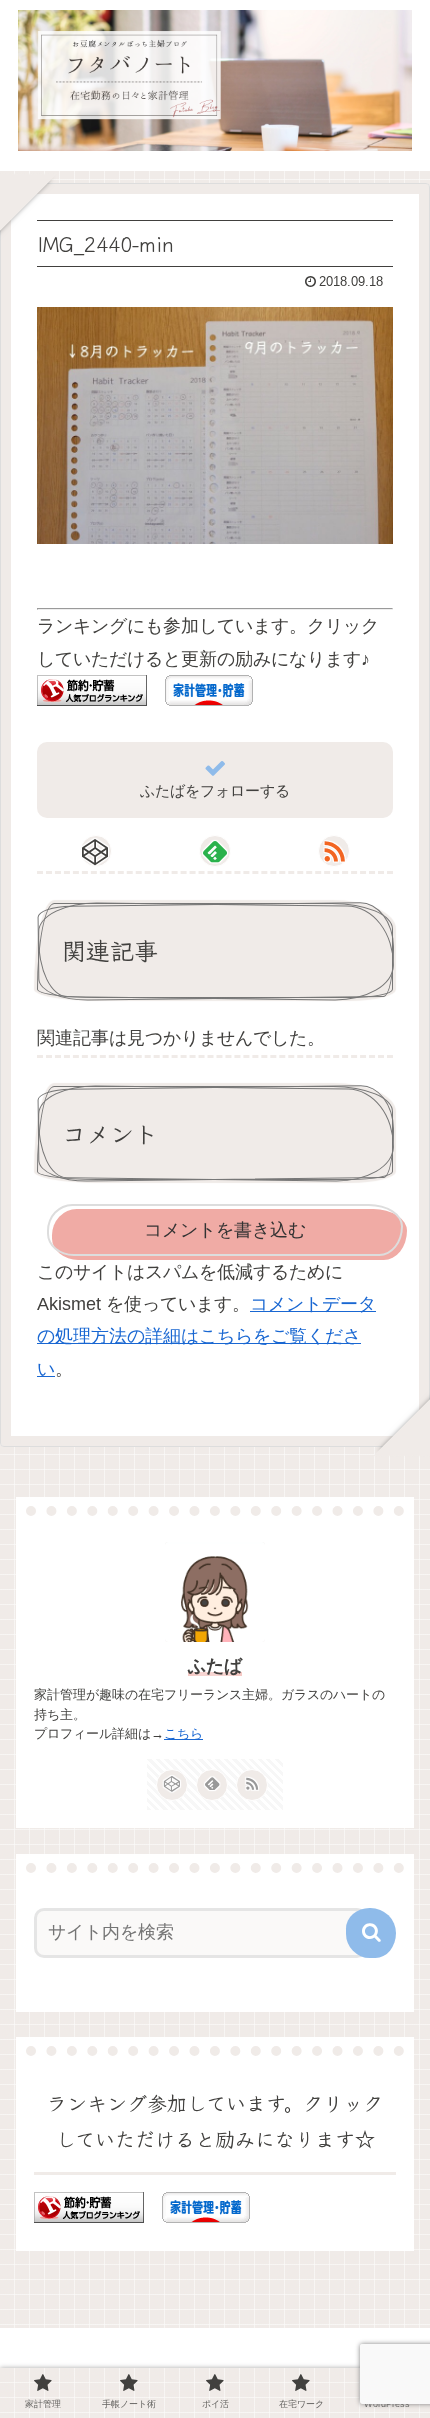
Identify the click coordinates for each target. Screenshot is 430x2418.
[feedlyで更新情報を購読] (215, 851)
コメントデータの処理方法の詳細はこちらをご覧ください (206, 1336)
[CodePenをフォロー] (96, 851)
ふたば (215, 1666)
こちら (183, 1733)
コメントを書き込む (225, 1230)
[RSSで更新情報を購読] (334, 851)
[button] (371, 1933)
